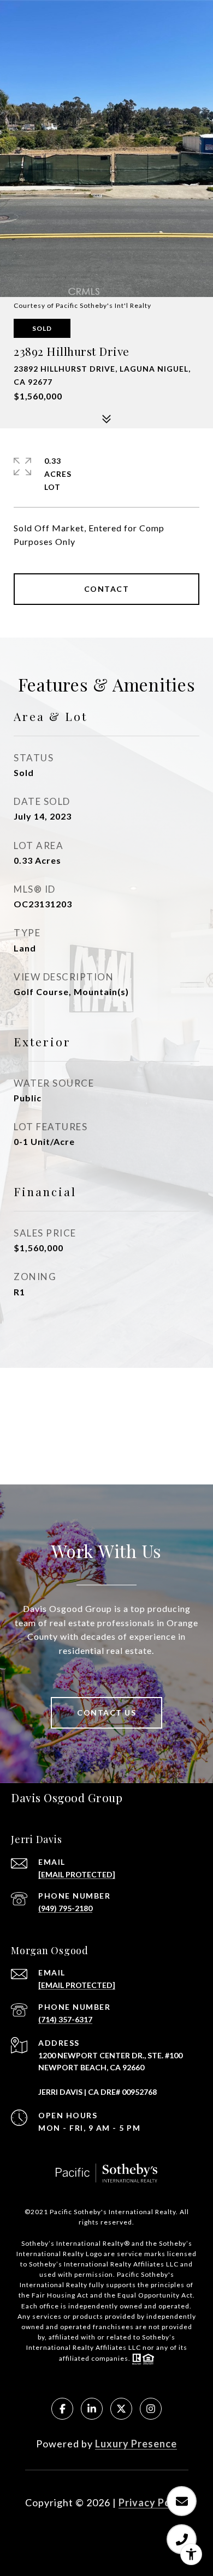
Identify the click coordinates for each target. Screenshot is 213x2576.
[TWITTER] (121, 2409)
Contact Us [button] (106, 1713)
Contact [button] (107, 589)
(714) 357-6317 (65, 2019)
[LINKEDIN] (92, 2409)
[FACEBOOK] (62, 2409)
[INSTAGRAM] (151, 2409)
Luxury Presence (136, 2444)
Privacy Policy (153, 2502)
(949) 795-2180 (65, 1908)
